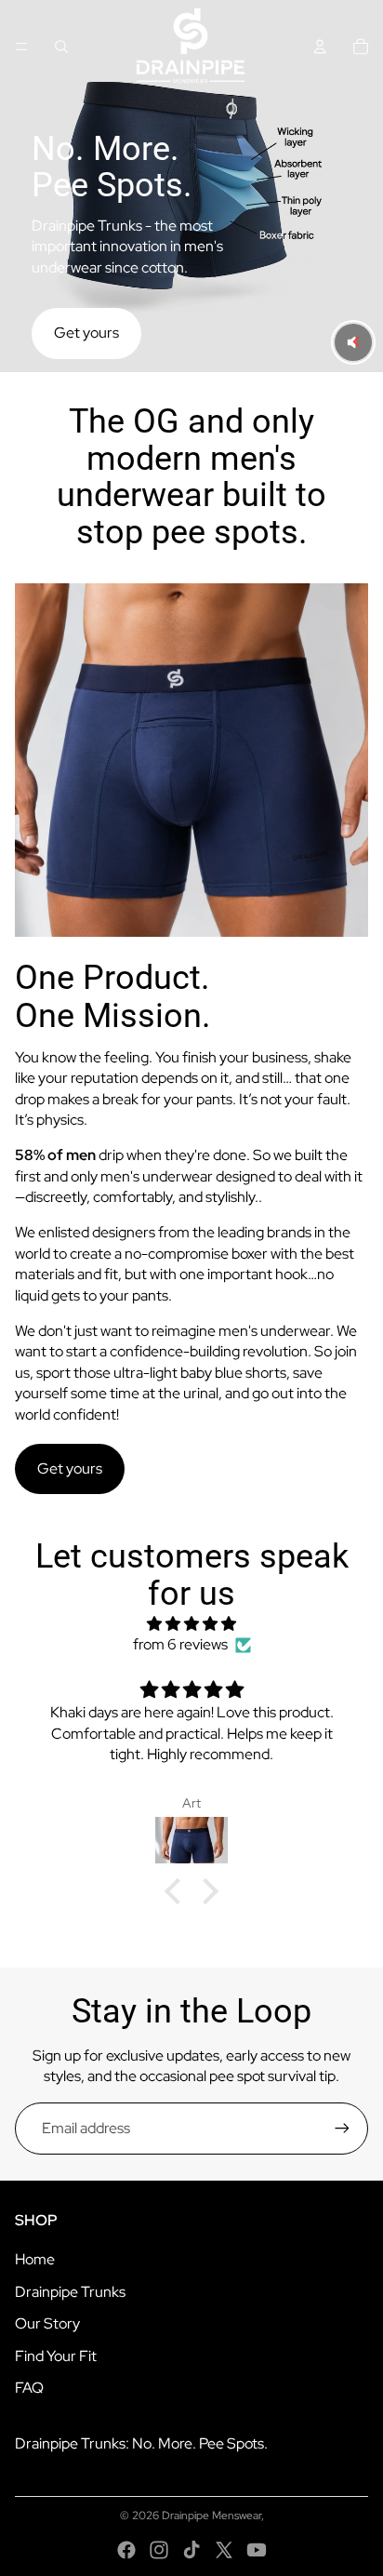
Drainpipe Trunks (70, 2292)
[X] (224, 2550)
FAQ (29, 2388)
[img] (191, 1624)
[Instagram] (159, 2550)
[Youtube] (257, 2550)
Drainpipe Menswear (211, 2516)
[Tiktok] (191, 2550)
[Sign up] (342, 2129)
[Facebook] (126, 2550)
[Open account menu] (320, 47)
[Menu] (21, 47)
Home (35, 2259)
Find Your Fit (56, 2356)
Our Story (47, 2323)
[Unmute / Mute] (353, 342)
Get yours (86, 333)
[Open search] (61, 47)
